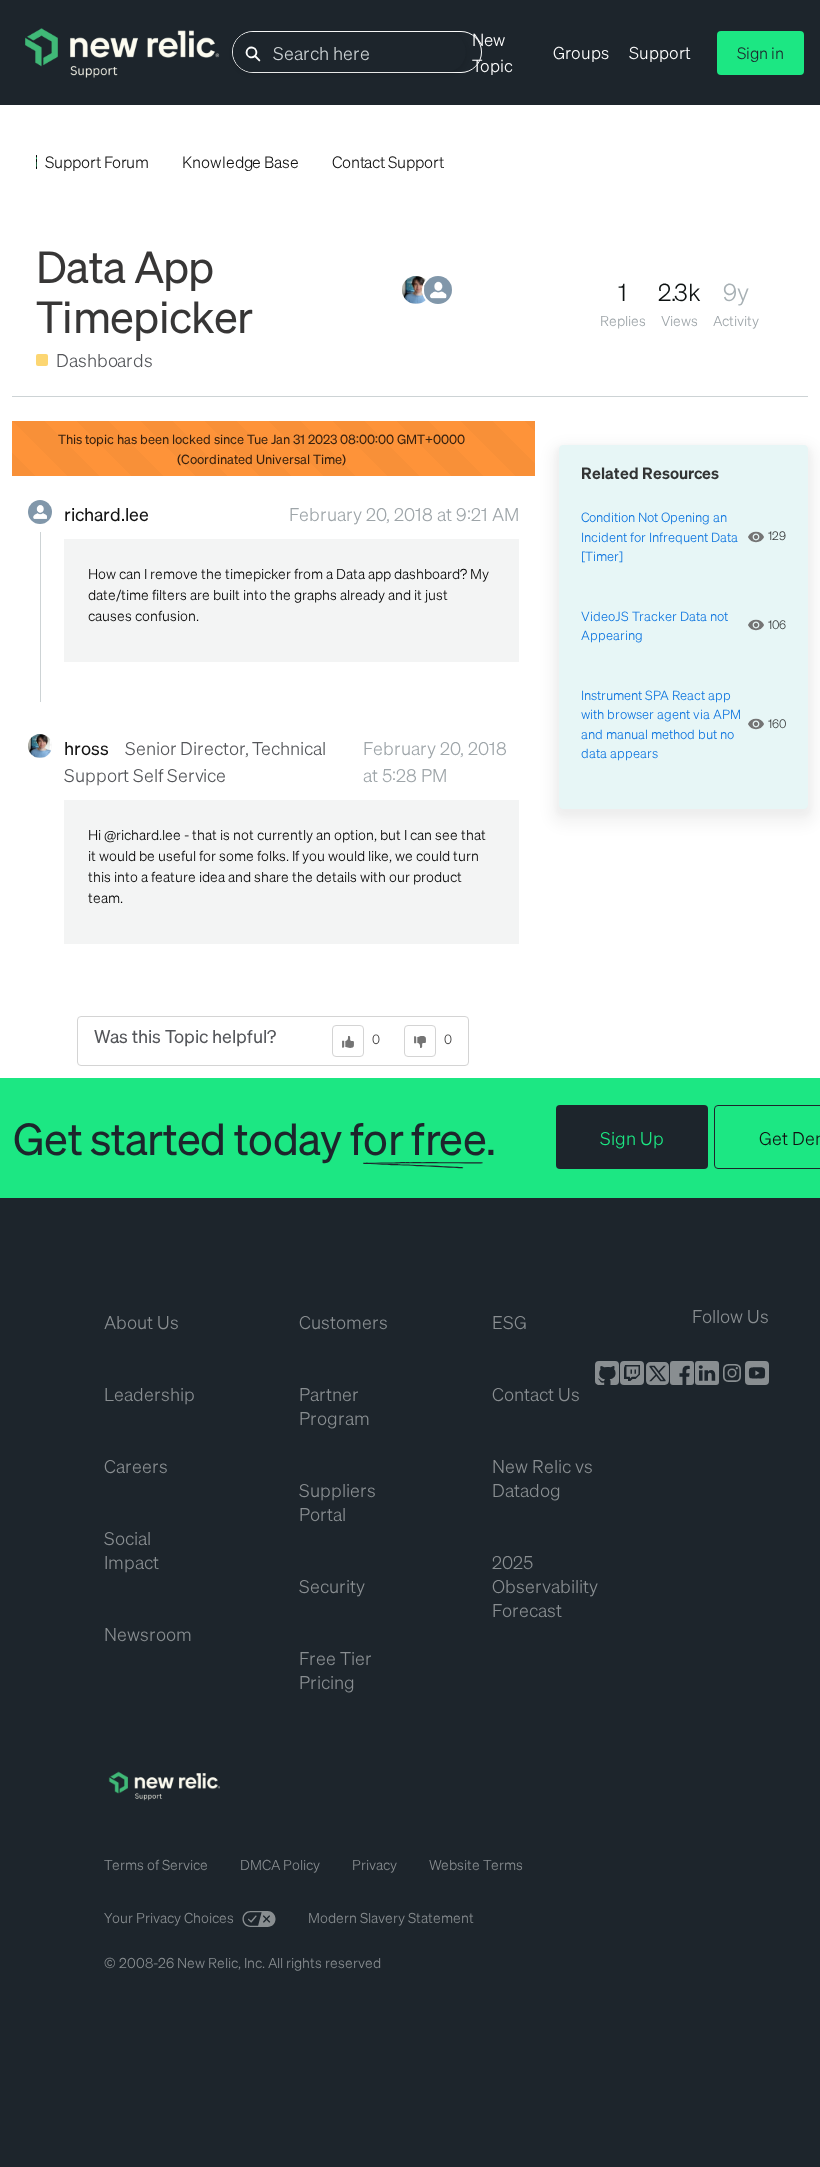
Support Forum (97, 161)
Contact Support (388, 161)
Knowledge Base (240, 161)
